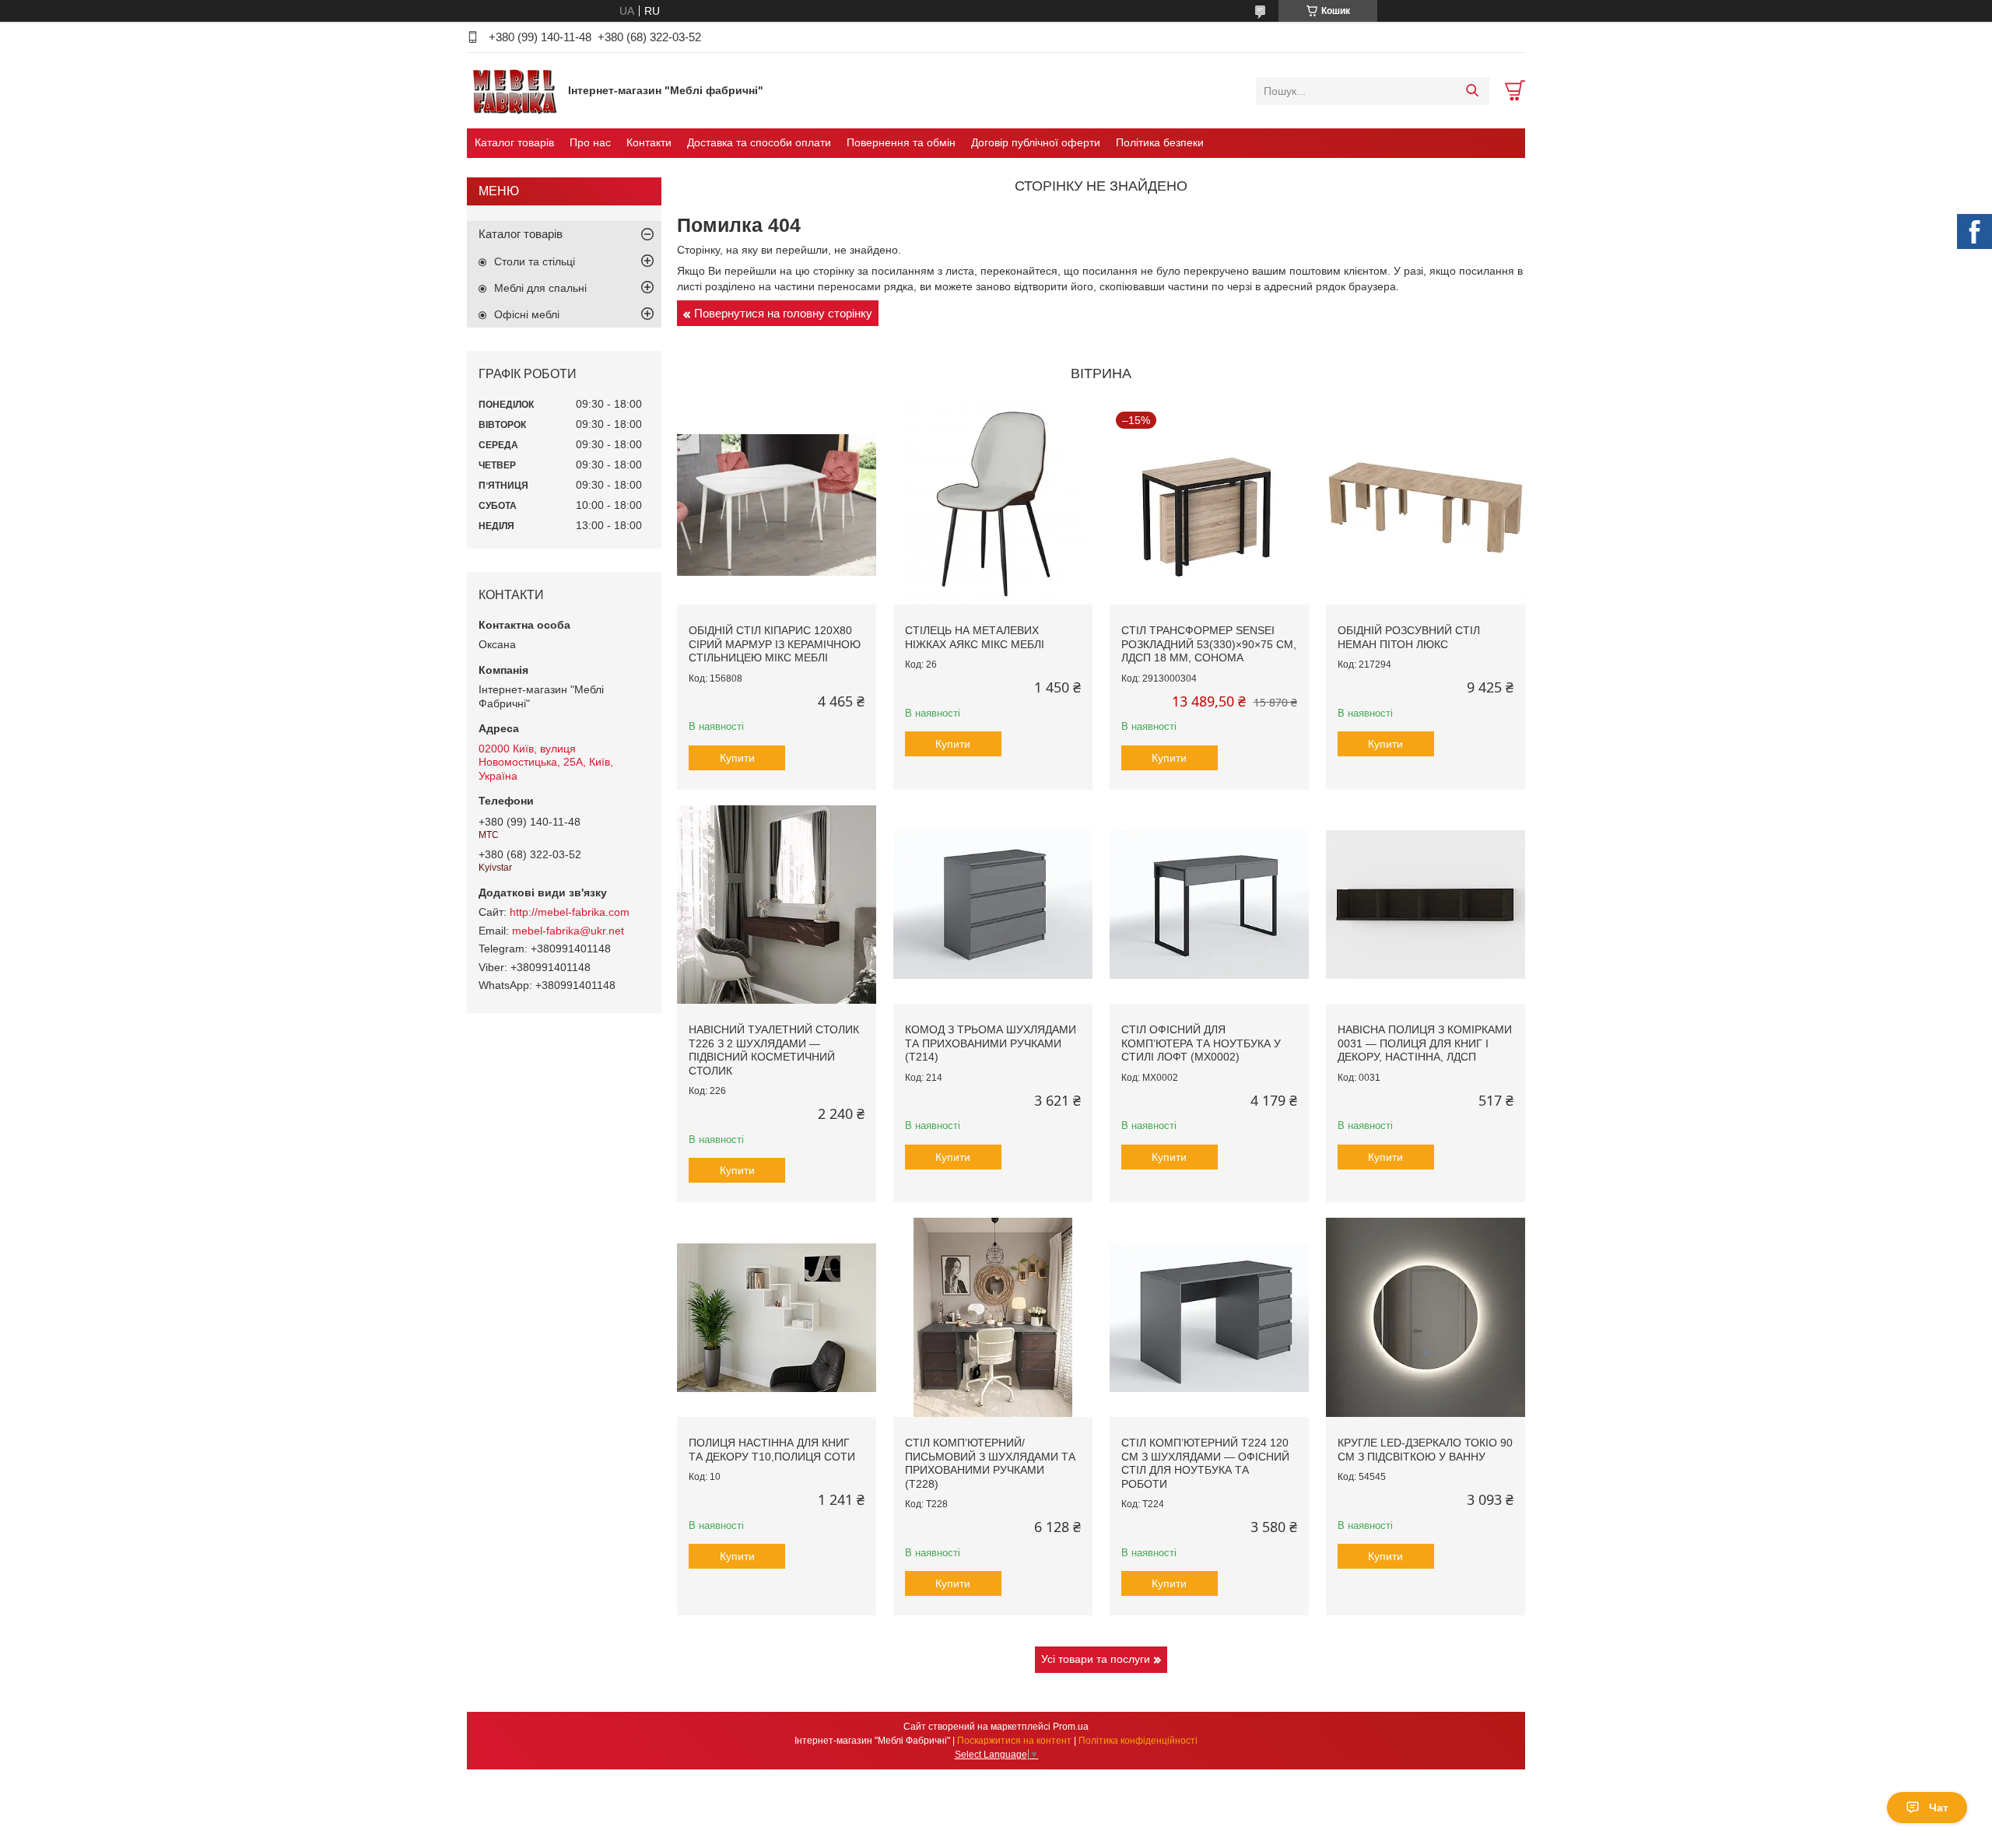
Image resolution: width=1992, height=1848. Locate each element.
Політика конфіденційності (1138, 1741)
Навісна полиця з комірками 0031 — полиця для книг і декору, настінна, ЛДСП (1425, 1043)
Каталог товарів (514, 142)
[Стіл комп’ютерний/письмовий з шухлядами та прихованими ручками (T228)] (993, 1317)
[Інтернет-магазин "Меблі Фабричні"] (514, 90)
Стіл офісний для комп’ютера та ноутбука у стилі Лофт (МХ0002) (1201, 1043)
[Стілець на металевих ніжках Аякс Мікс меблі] (993, 505)
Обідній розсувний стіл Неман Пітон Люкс (1409, 637)
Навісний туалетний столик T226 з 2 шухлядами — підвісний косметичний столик (774, 1050)
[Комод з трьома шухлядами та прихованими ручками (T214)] (993, 905)
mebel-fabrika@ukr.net (568, 931)
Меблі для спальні (540, 288)
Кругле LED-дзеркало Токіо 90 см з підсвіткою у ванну (1425, 1450)
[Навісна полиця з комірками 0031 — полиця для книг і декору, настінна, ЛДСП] (1426, 905)
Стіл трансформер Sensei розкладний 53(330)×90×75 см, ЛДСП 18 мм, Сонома (1209, 644)
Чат (1939, 1808)
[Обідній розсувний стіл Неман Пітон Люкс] (1426, 505)
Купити (737, 758)
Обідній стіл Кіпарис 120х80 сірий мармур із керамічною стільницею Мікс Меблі (775, 644)
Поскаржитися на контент (1014, 1741)
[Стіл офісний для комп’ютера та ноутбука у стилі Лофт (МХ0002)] (1209, 905)
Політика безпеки (1160, 142)
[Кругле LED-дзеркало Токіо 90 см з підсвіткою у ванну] (1426, 1317)
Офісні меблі (527, 314)
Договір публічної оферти (1036, 142)
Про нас (590, 142)
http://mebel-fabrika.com (570, 912)
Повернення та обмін (901, 142)
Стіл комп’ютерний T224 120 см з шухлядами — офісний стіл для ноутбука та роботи (1205, 1463)
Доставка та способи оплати (759, 142)
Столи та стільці (535, 261)
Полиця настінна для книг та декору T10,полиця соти (772, 1450)
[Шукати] (1472, 91)
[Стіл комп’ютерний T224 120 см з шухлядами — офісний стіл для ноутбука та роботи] (1209, 1317)
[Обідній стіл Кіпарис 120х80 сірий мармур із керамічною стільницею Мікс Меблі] (777, 505)
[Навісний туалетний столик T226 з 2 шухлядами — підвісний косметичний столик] (777, 905)
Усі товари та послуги (1096, 1659)
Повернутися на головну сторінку (783, 313)
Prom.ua (1071, 1727)
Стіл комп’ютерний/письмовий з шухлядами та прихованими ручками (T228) (990, 1463)
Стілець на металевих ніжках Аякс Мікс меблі (975, 637)
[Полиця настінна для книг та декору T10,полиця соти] (777, 1317)
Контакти (649, 142)
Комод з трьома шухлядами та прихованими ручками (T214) (991, 1043)
